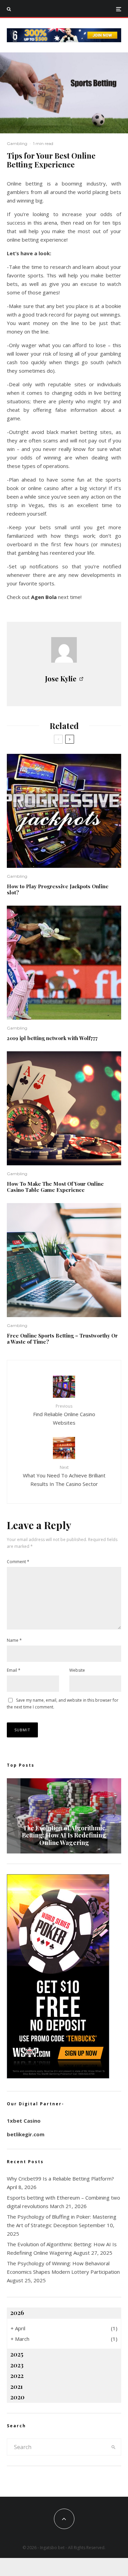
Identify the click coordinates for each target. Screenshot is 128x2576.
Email (14, 1670)
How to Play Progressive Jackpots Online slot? (58, 889)
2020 (17, 2397)
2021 (17, 2386)
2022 (17, 2376)
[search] (113, 2447)
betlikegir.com (26, 2134)
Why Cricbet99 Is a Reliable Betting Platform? (60, 2178)
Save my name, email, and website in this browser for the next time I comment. (63, 1704)
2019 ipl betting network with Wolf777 (52, 1038)
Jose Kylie (61, 678)
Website (77, 1670)
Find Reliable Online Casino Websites (64, 1414)
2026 (17, 2313)
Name (14, 1640)
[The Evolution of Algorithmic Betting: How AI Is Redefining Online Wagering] (64, 1816)
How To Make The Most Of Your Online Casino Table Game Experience (55, 1187)
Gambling (17, 143)
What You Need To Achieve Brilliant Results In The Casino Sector (64, 1476)
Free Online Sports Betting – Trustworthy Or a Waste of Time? (62, 1339)
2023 (17, 2365)
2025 (17, 2354)
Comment (18, 1562)
